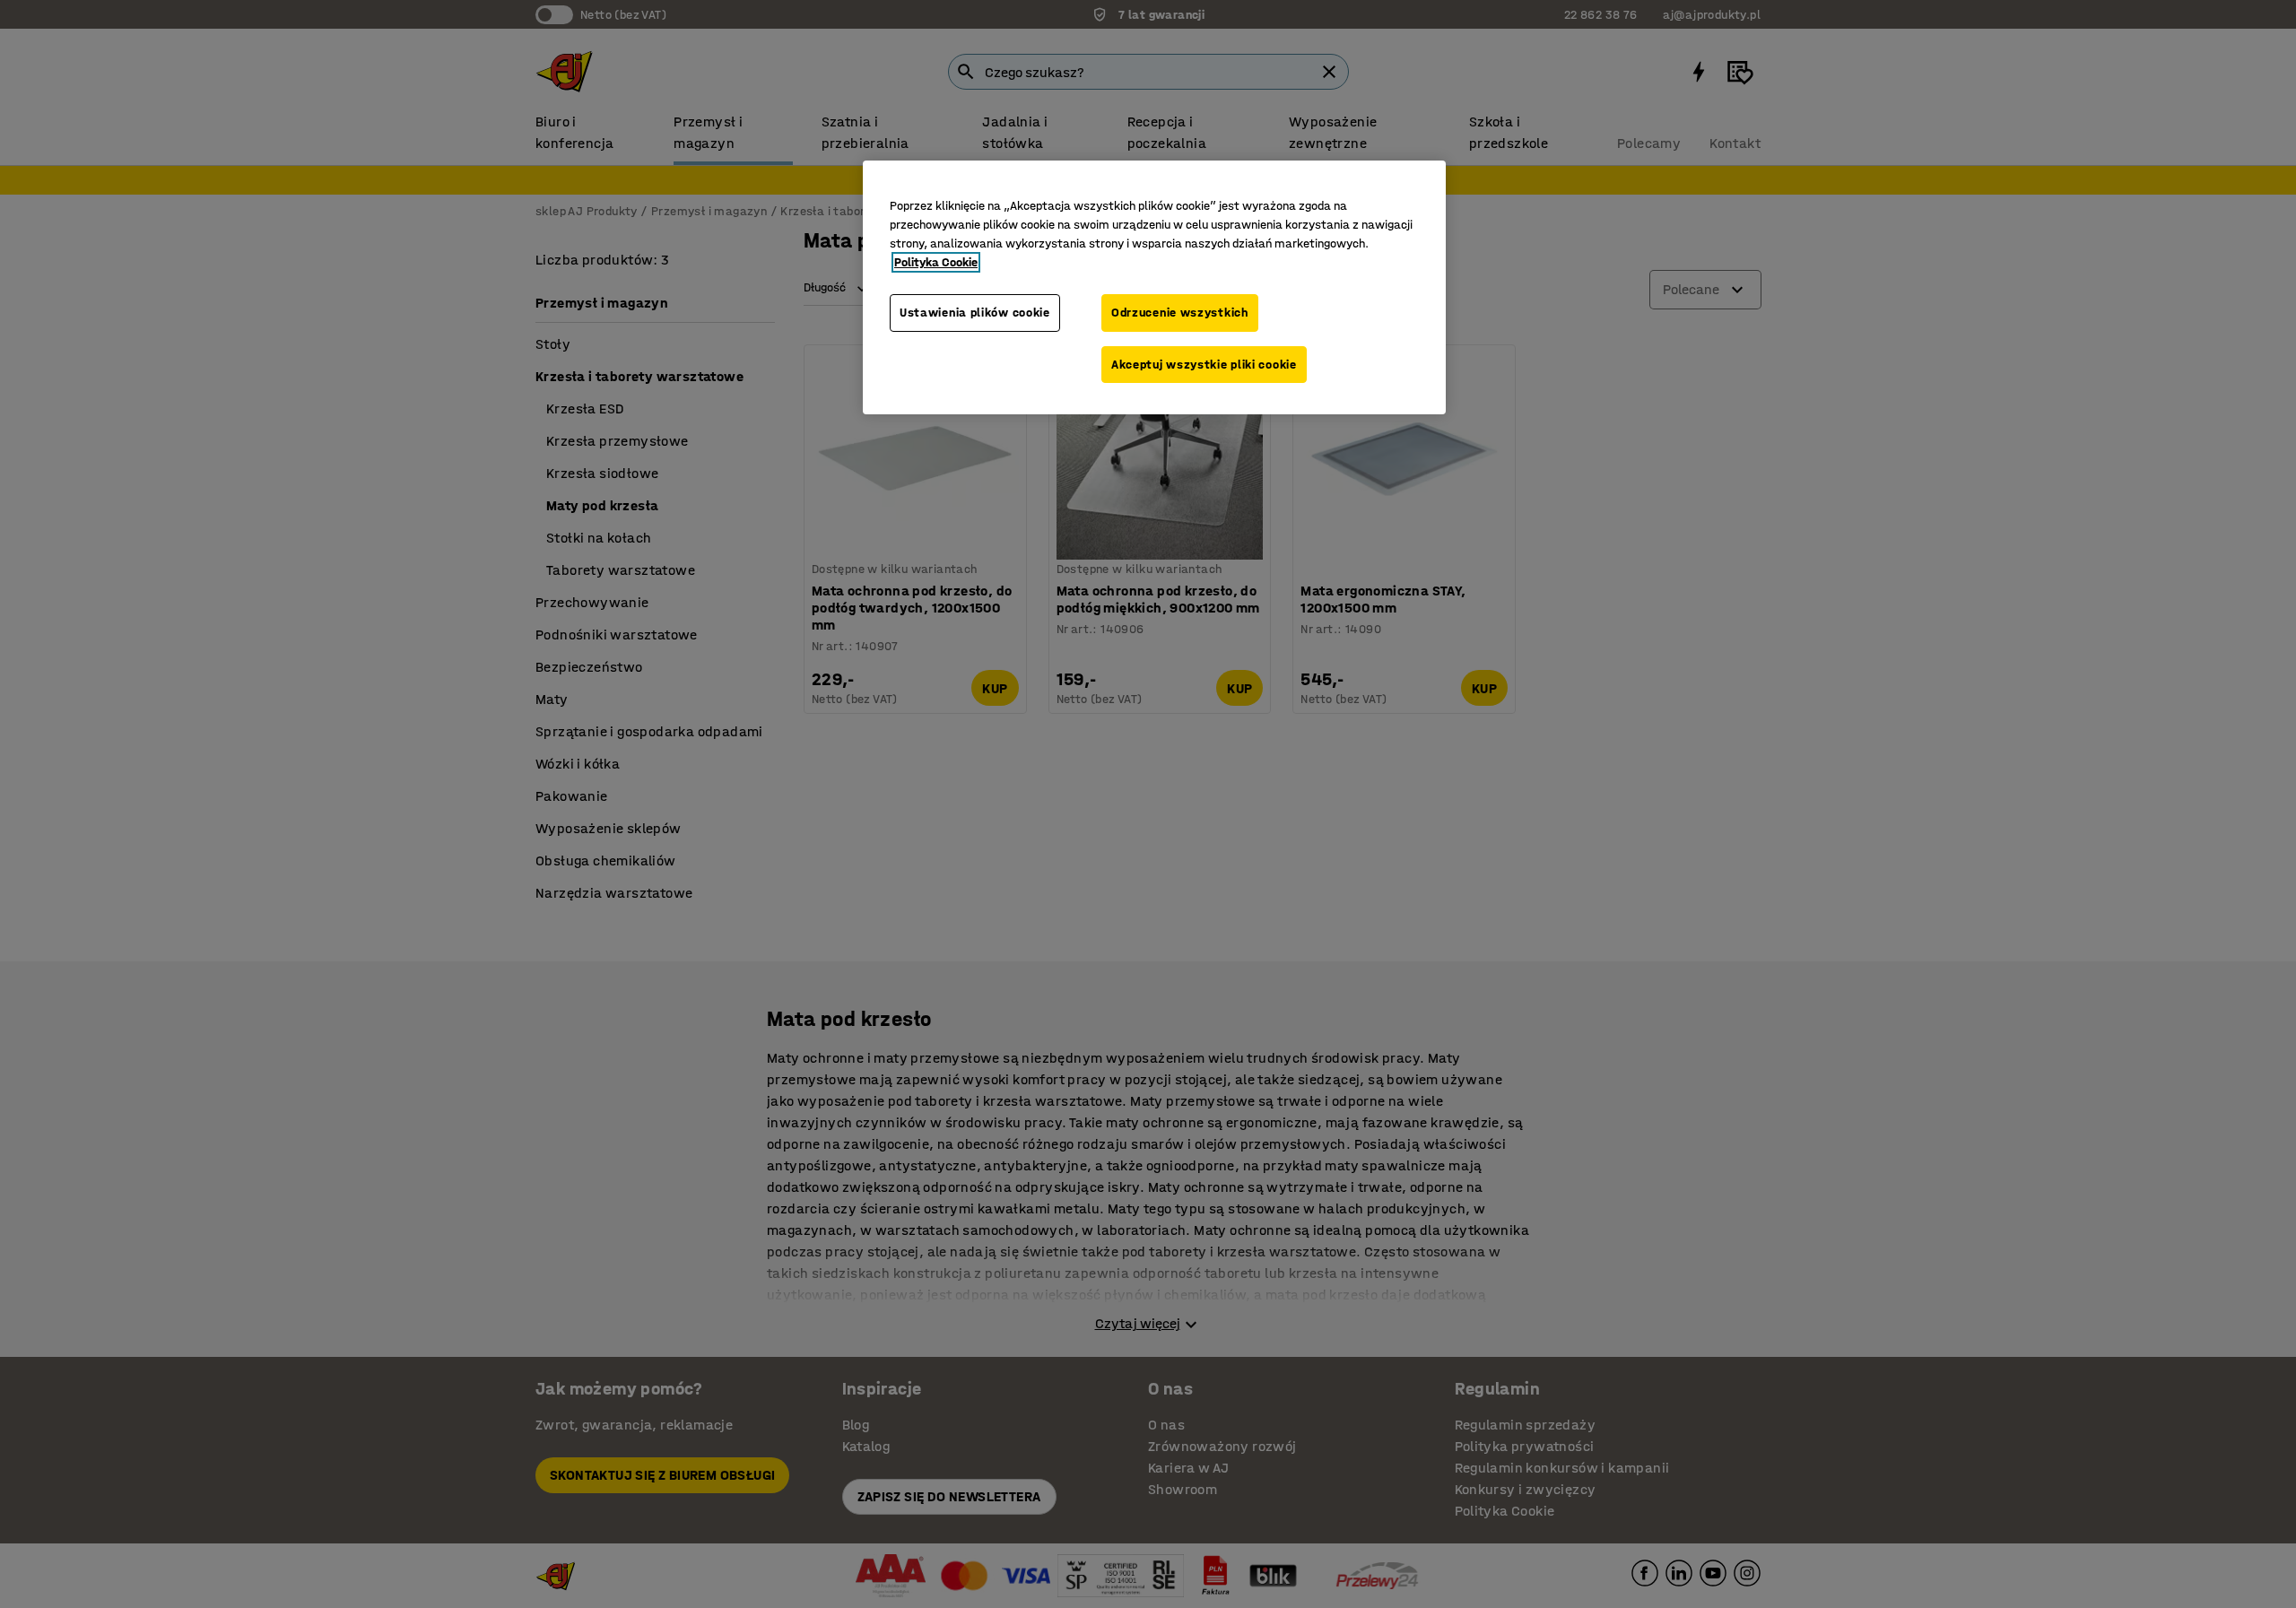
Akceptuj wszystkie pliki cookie (1204, 365)
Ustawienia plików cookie (975, 313)
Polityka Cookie (936, 262)
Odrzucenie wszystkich (1180, 313)
